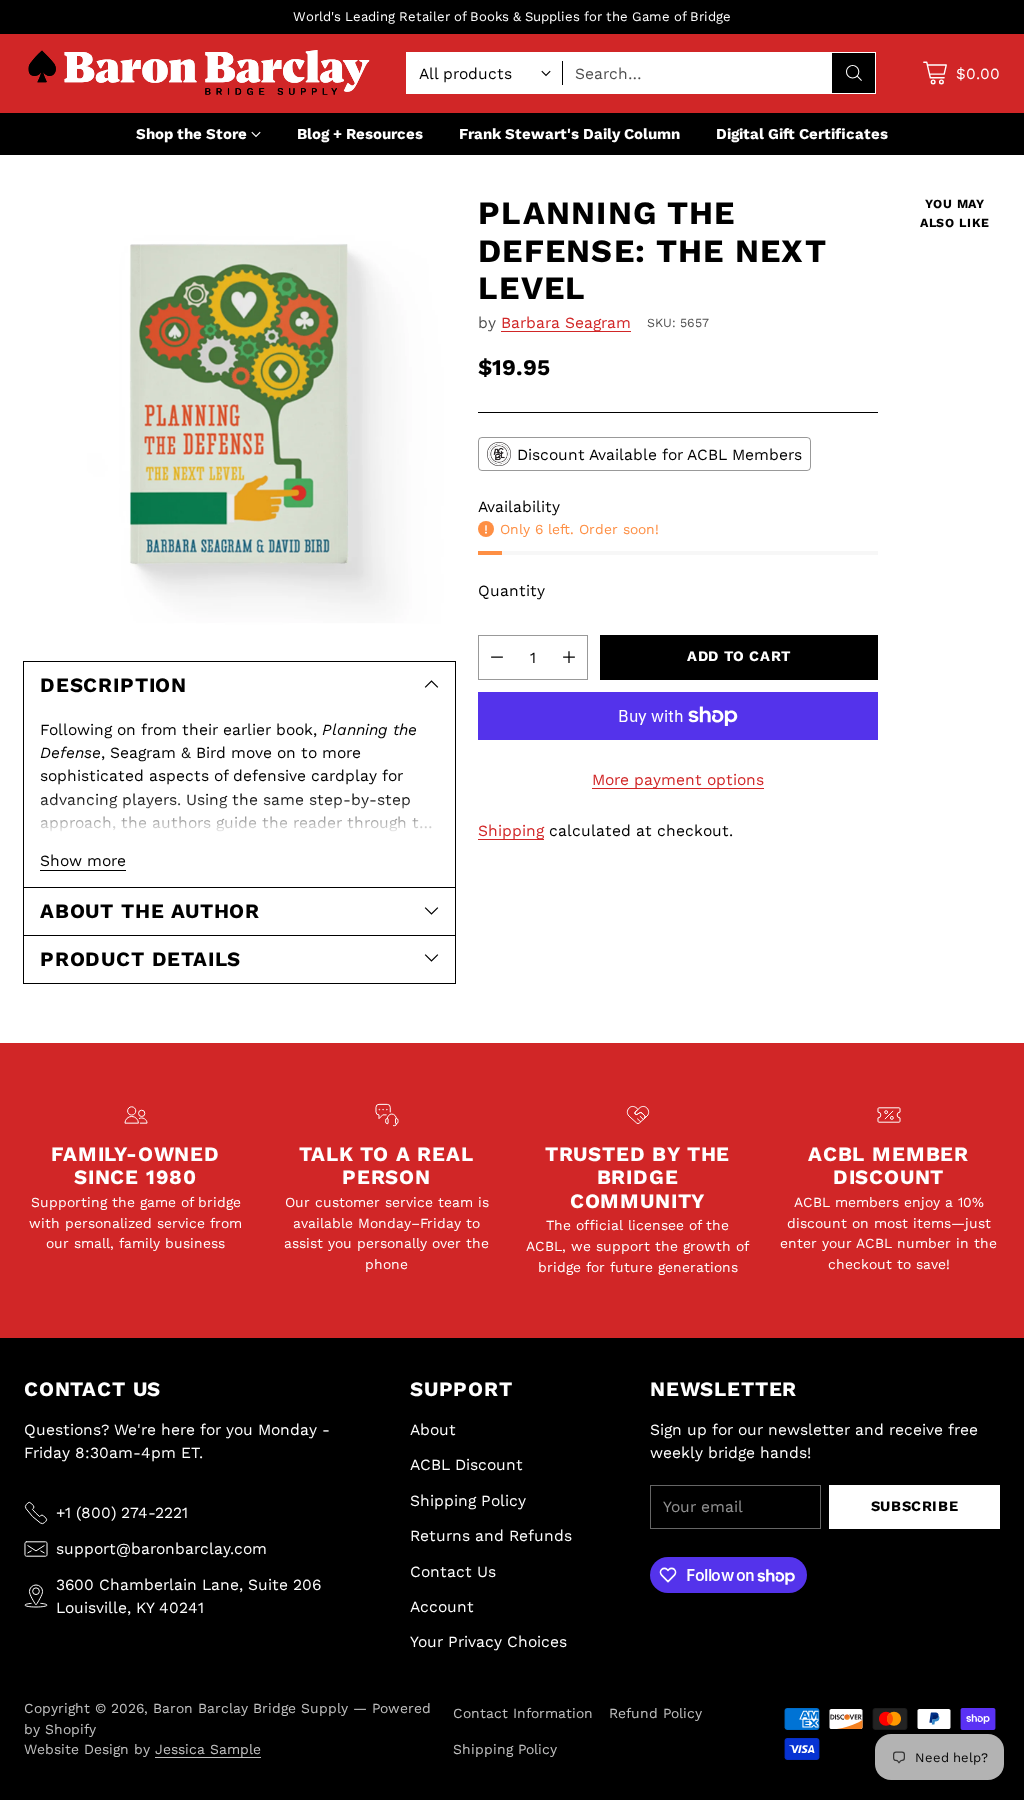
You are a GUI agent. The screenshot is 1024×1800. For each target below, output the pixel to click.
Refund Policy (655, 1713)
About (433, 1429)
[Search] (854, 73)
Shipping (511, 830)
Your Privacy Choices (488, 1641)
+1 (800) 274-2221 (122, 1512)
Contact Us (453, 1571)
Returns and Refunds (491, 1535)
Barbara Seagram (566, 322)
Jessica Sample (208, 1749)
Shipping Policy (468, 1500)
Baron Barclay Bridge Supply (250, 1708)
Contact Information (523, 1713)
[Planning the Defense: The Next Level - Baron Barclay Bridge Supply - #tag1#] (239, 410)
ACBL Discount (466, 1464)
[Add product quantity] (569, 657)
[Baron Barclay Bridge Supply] (199, 73)
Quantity (511, 590)
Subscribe (914, 1506)
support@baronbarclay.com (161, 1548)
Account (442, 1606)
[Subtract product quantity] (497, 657)
